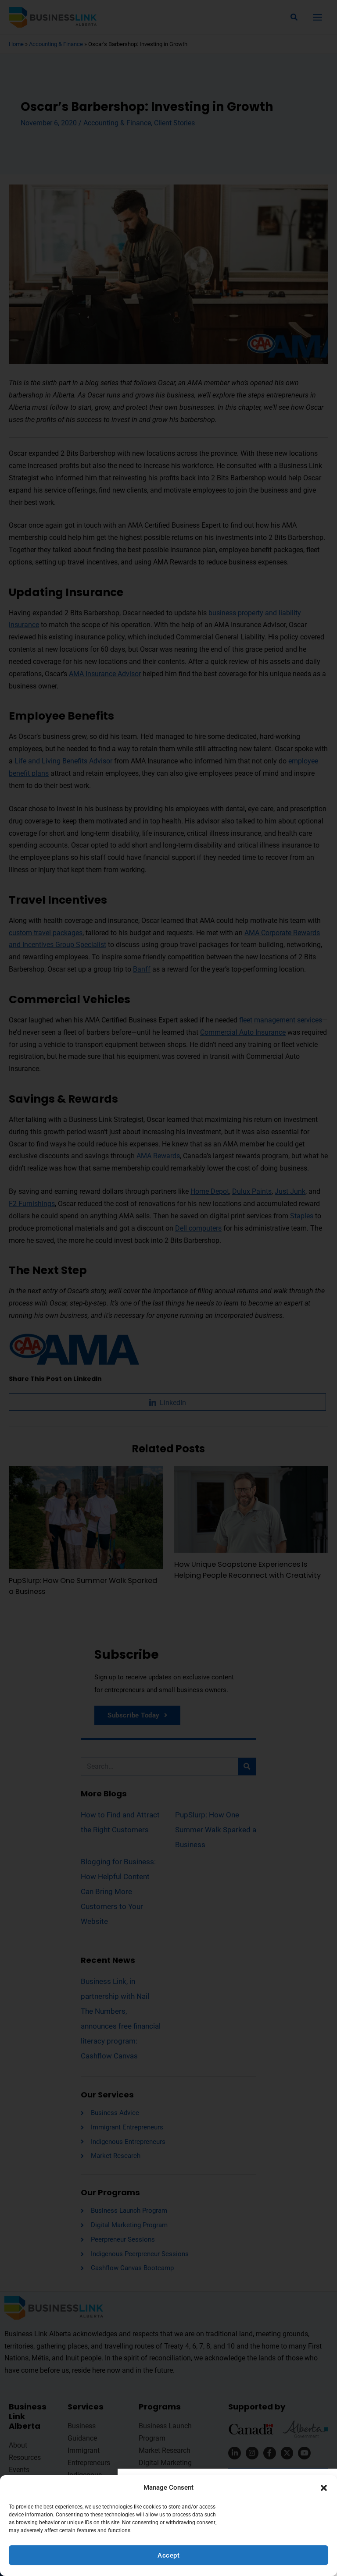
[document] (168, 1288)
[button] (324, 2488)
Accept (168, 2555)
